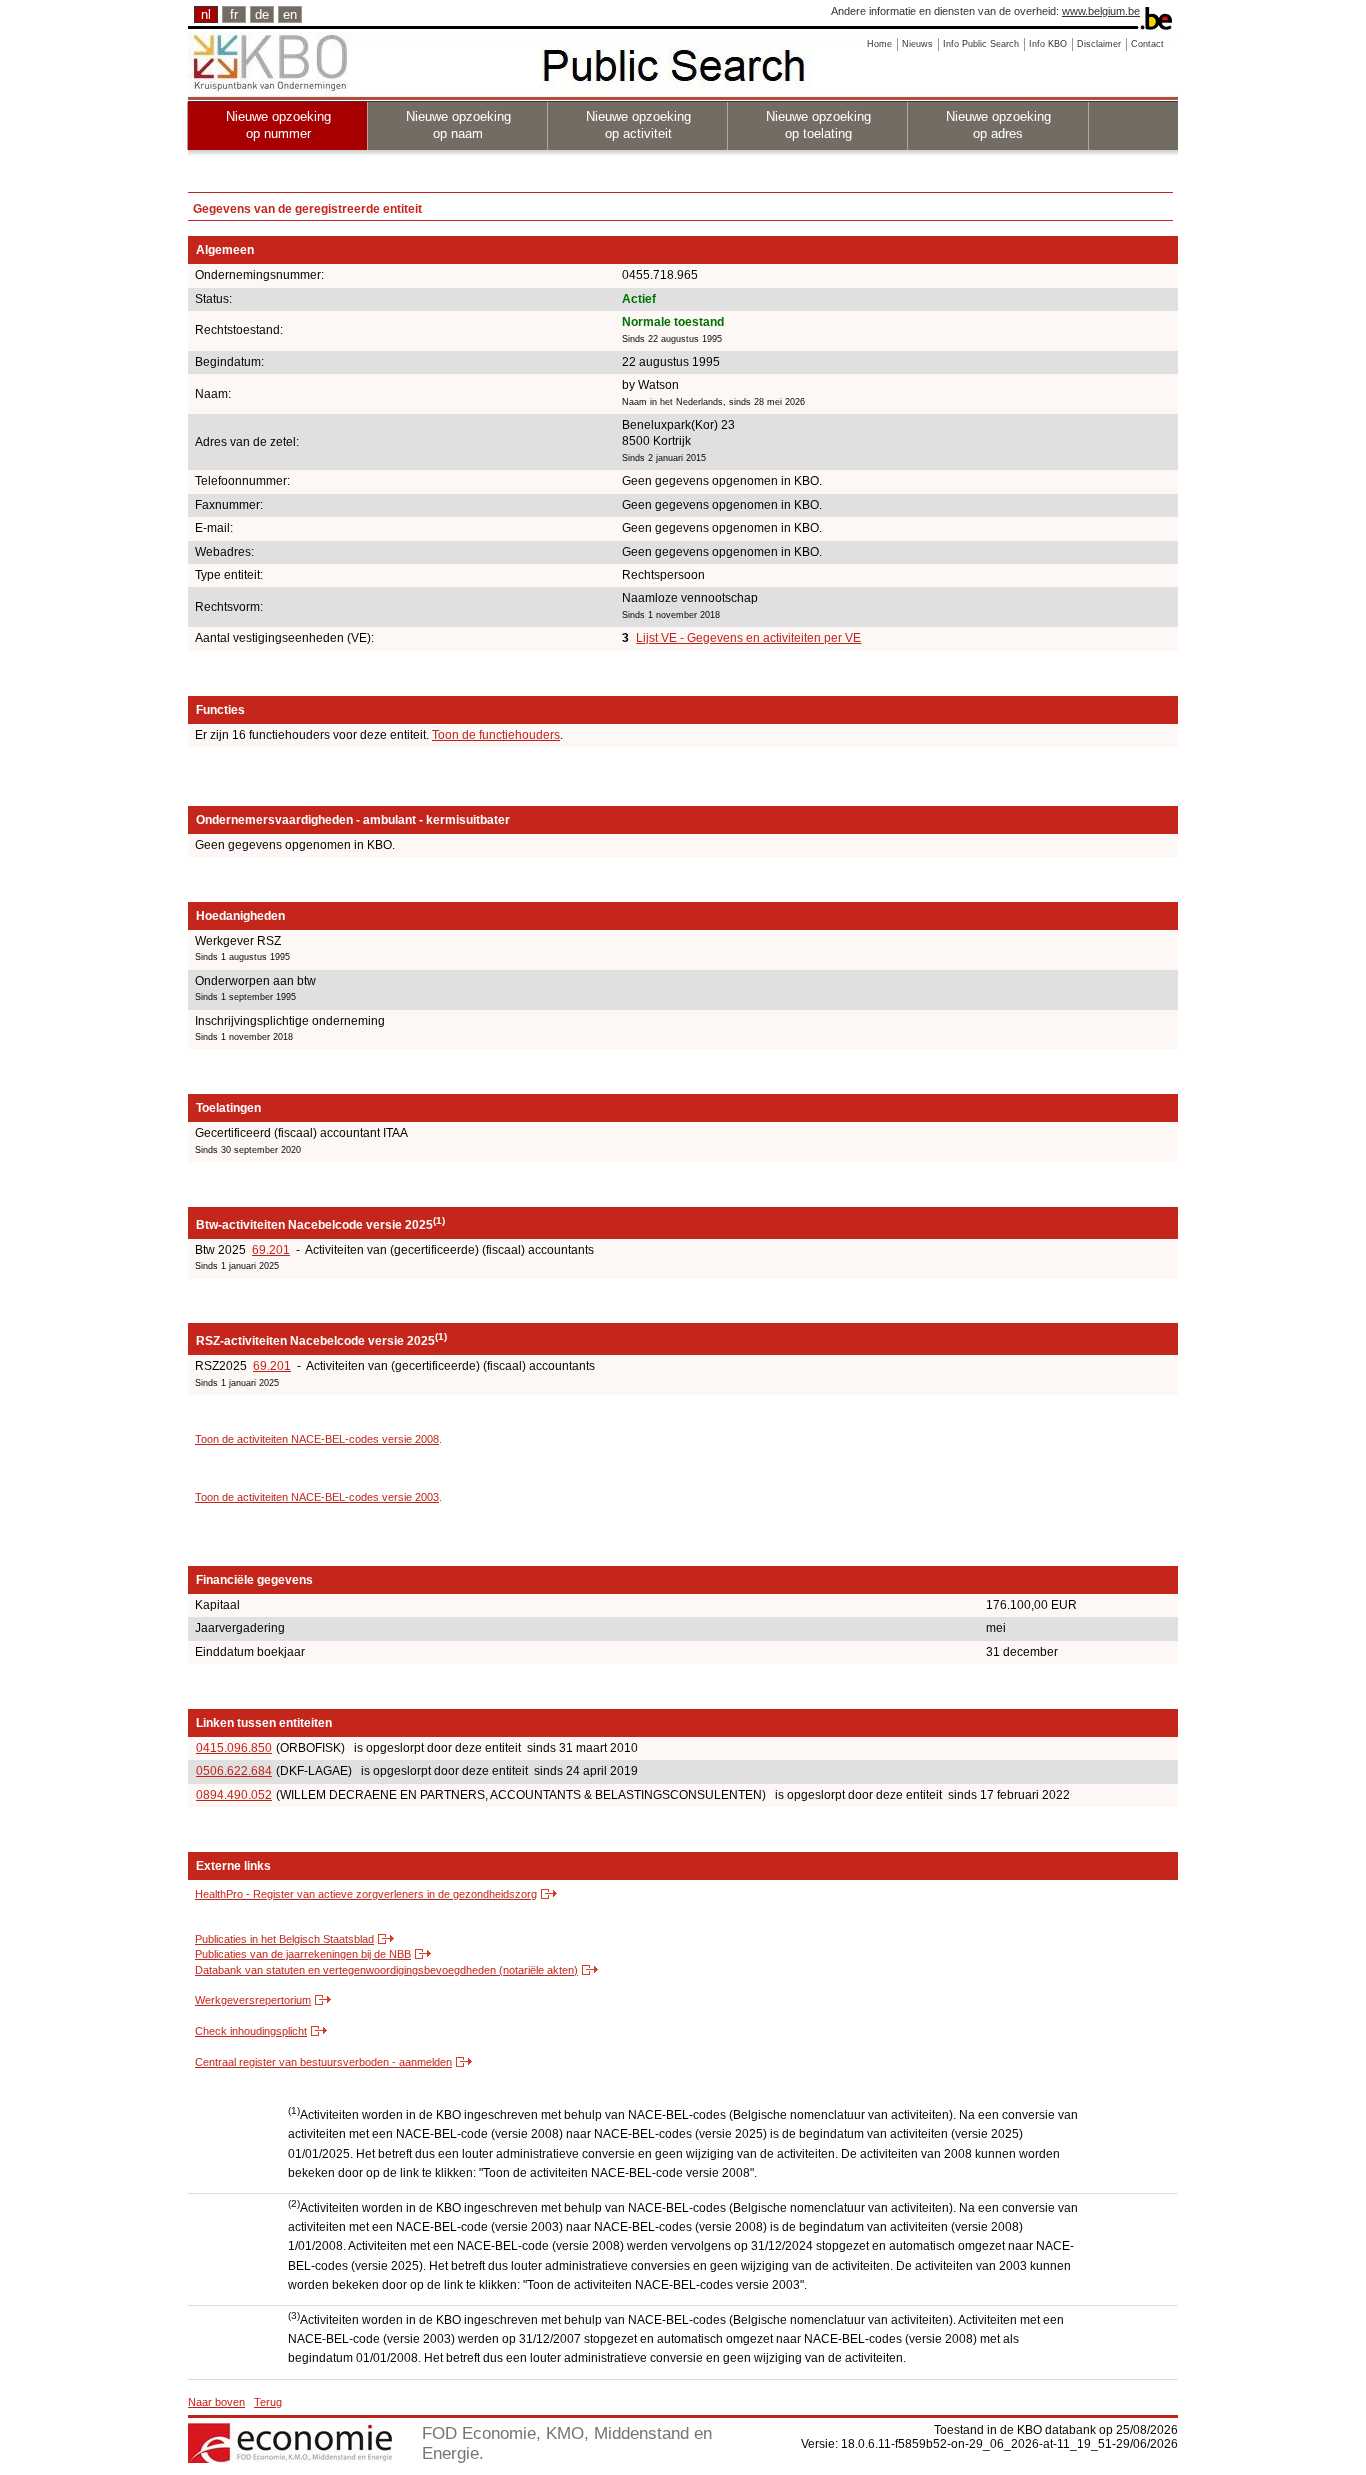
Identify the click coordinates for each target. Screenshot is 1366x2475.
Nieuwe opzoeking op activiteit (638, 125)
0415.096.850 (234, 1748)
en (290, 14)
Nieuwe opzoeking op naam (458, 125)
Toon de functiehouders (496, 735)
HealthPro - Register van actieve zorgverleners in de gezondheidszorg (366, 1894)
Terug (268, 2402)
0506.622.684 (234, 1771)
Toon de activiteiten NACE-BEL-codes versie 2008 (317, 1439)
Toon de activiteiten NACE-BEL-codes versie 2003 (317, 1497)
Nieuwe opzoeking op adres (998, 125)
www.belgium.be (1101, 11)
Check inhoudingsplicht (251, 2031)
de (262, 14)
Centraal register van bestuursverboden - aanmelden (323, 2062)
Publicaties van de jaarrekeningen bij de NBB (303, 1954)
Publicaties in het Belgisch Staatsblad (284, 1939)
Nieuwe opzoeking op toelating (818, 125)
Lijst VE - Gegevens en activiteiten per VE (748, 638)
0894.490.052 (234, 1795)
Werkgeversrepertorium (253, 2000)
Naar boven (216, 2402)
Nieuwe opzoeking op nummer (278, 125)
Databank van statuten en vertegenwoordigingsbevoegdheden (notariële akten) (386, 1970)
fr (234, 14)
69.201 (271, 1250)
